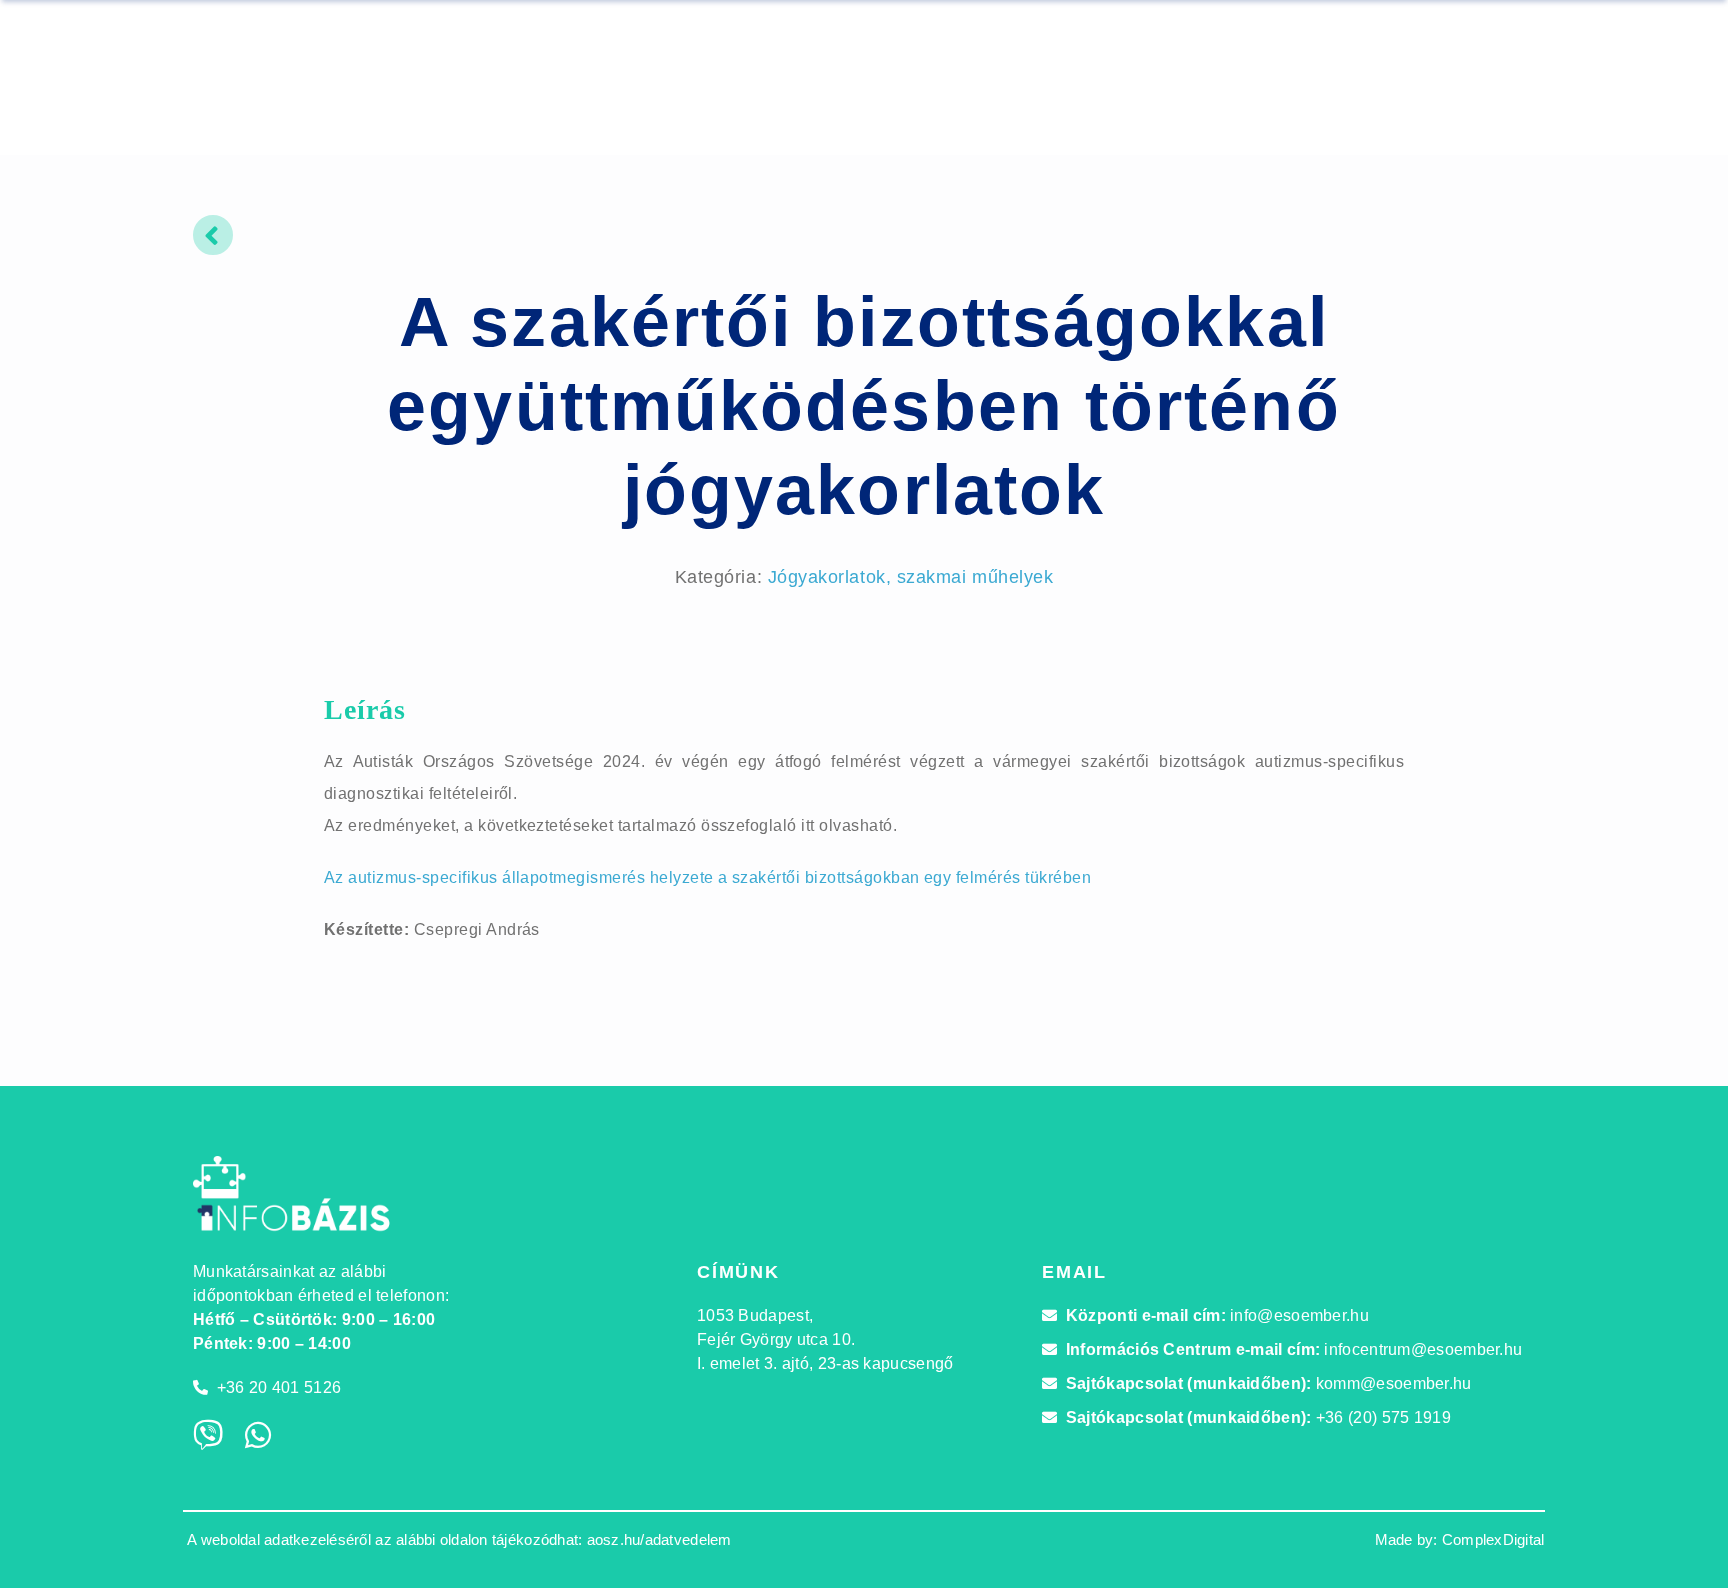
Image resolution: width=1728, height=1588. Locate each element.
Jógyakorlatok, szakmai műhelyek (911, 577)
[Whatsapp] (258, 1435)
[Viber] (208, 1435)
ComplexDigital (1493, 1539)
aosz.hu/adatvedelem (659, 1539)
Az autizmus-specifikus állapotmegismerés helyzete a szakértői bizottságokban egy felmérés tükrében (707, 877)
